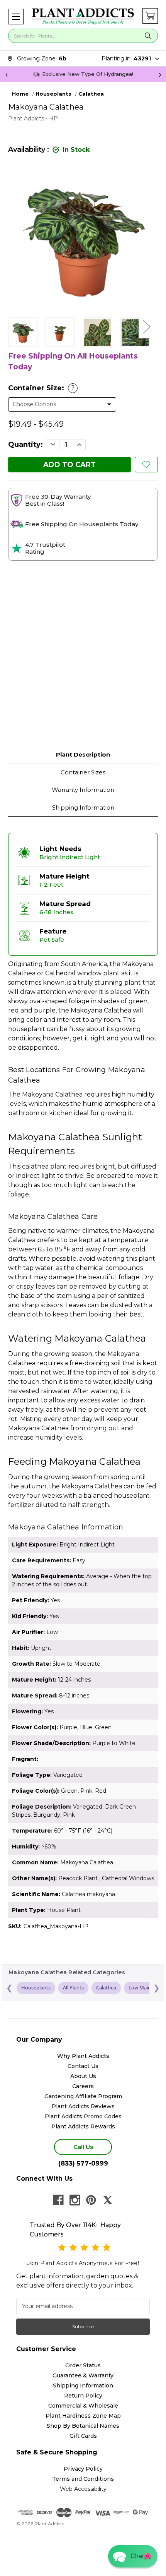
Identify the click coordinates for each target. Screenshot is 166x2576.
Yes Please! (83, 1306)
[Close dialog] (151, 1247)
